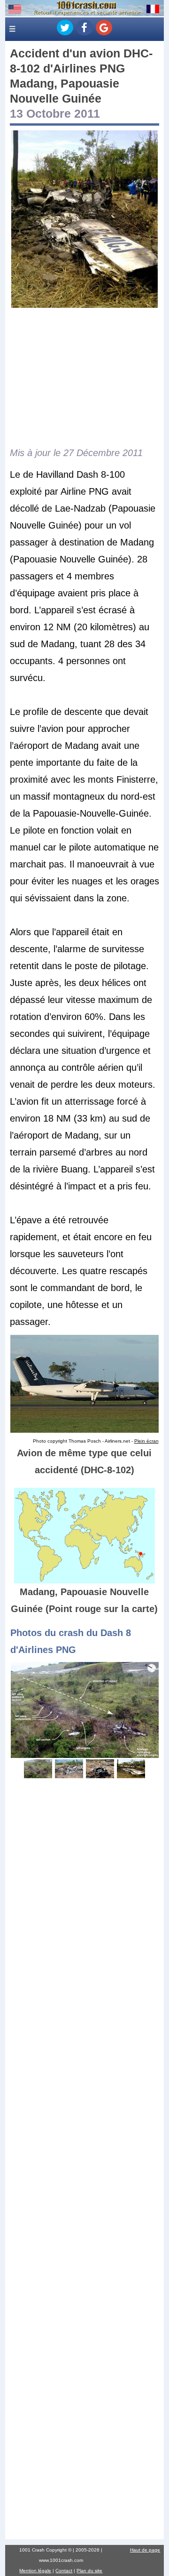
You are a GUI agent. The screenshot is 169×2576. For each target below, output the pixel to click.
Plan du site (89, 2571)
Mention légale (35, 2571)
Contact (64, 2571)
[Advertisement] (84, 377)
